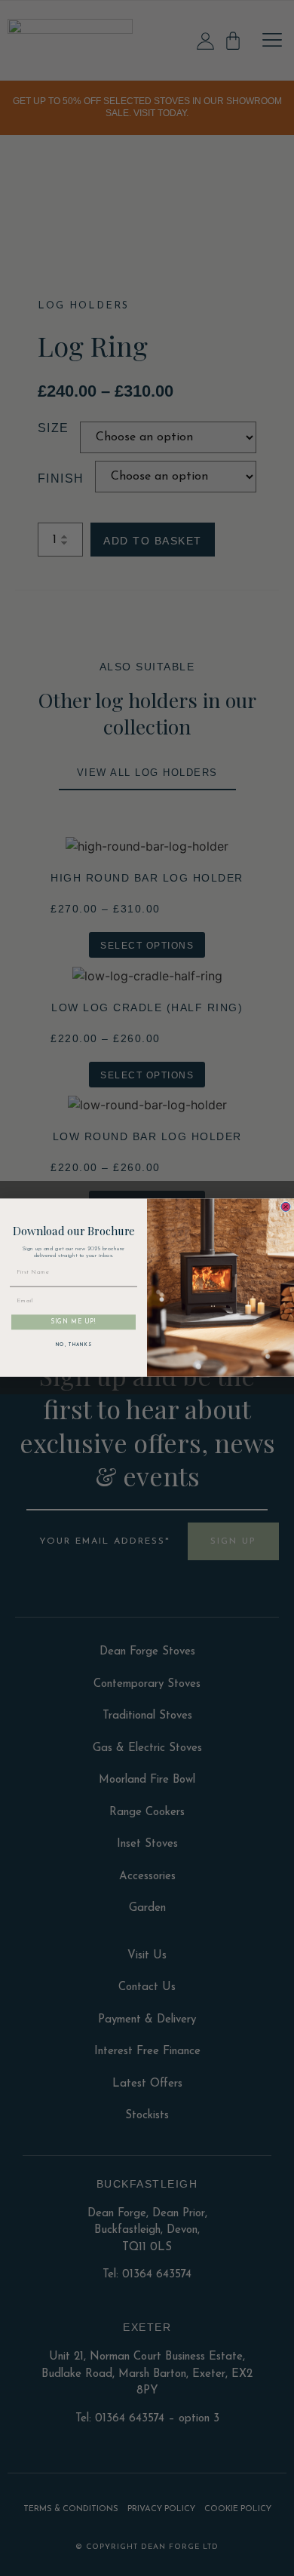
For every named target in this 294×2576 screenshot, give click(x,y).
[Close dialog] (286, 1207)
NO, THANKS (74, 1345)
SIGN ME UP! (73, 1323)
